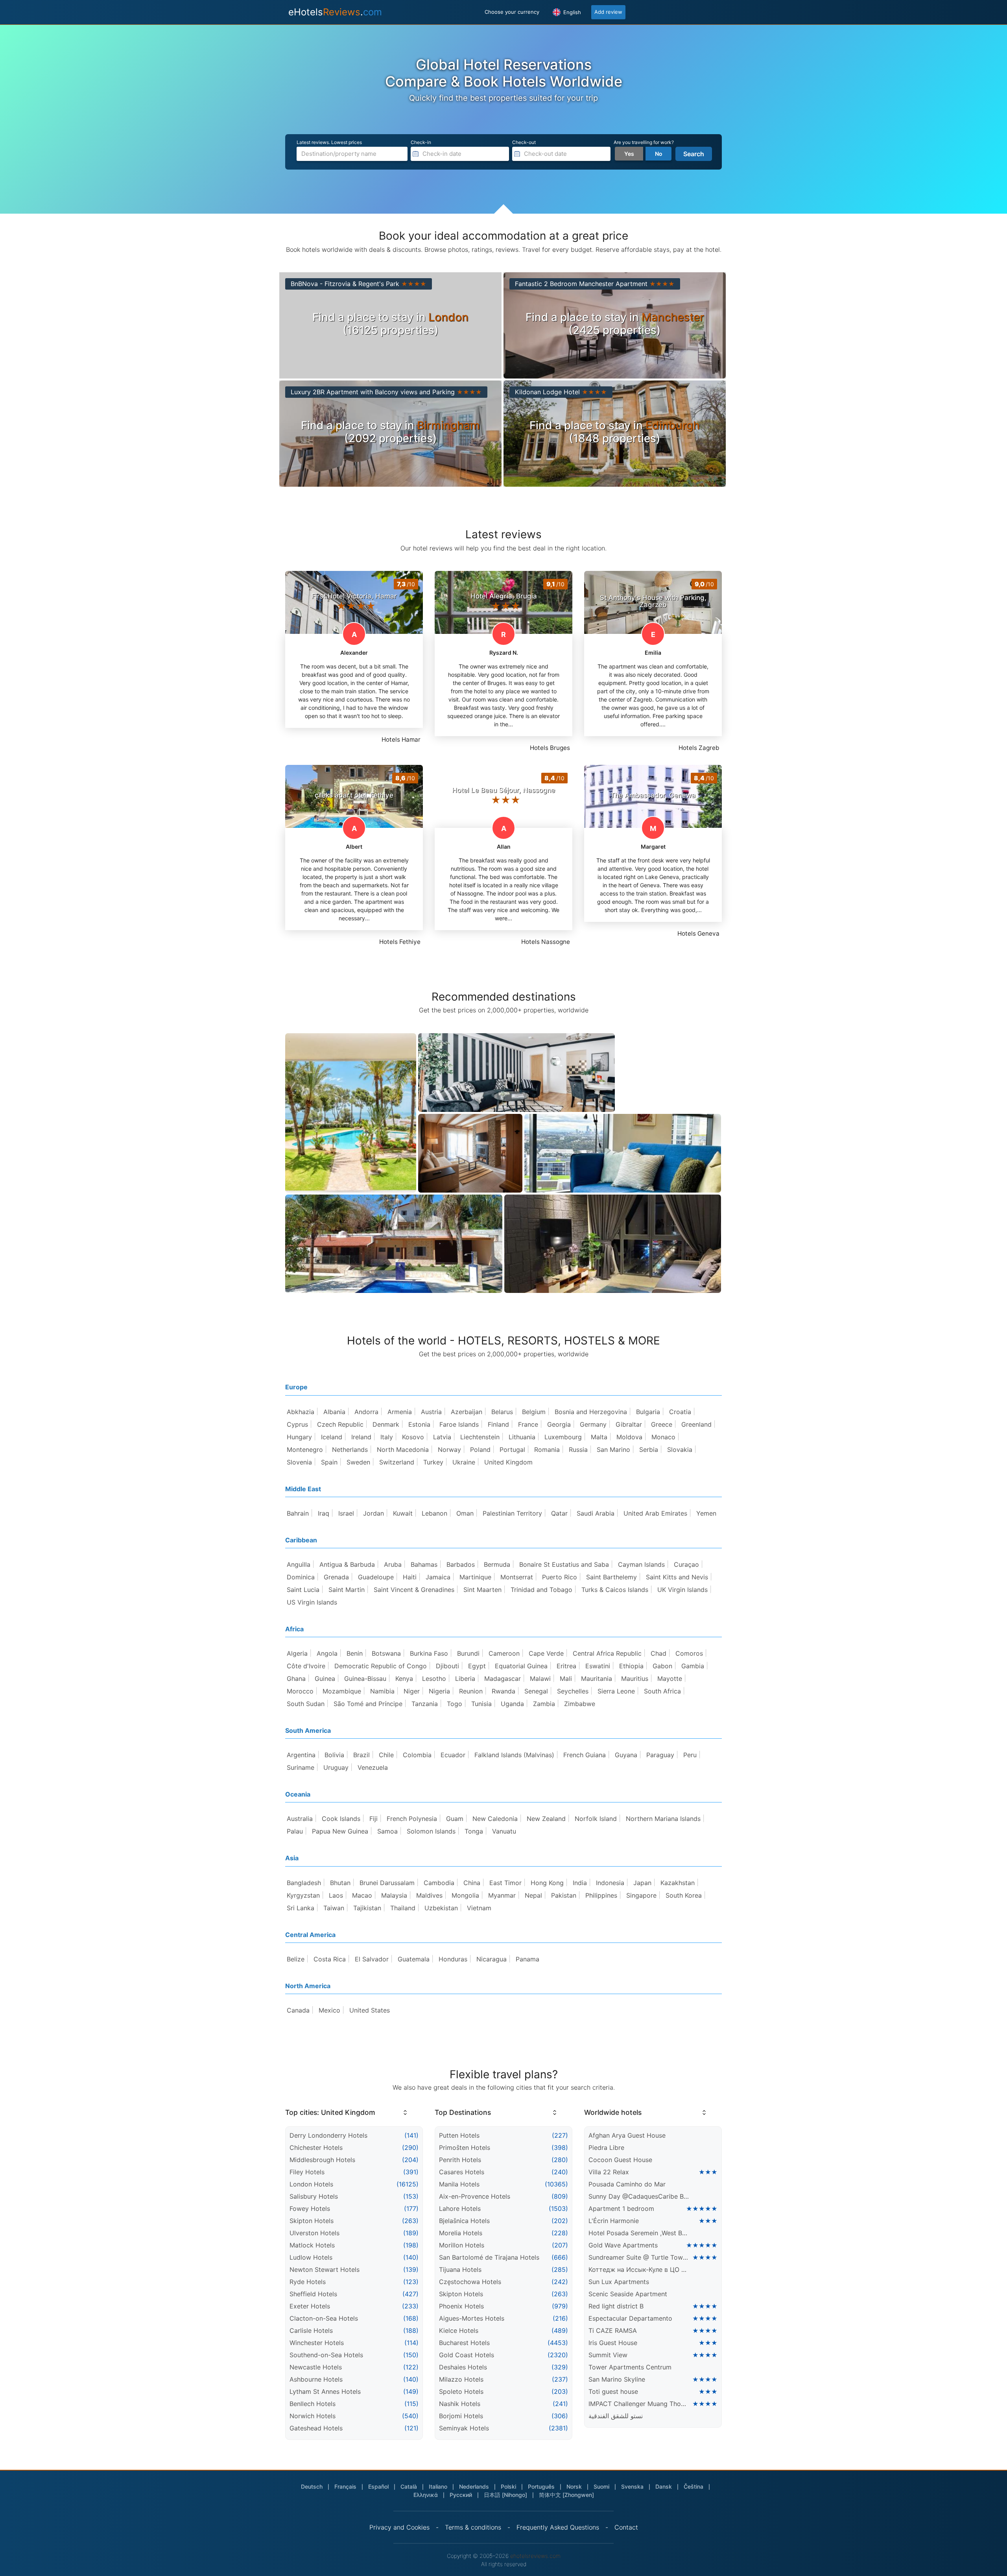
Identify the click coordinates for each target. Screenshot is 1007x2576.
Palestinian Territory (512, 1513)
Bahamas (424, 1564)
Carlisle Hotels (311, 2330)
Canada (298, 2010)
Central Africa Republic (607, 1653)
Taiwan (334, 1908)
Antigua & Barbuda (347, 1564)
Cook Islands (341, 1819)
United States (370, 2010)
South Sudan (306, 1704)
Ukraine (464, 1462)
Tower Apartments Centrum (630, 2367)
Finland (498, 1424)
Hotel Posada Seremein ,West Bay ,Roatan (639, 2233)
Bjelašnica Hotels (464, 2221)
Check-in (421, 142)
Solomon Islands (431, 1831)
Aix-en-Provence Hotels (475, 2196)
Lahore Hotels (460, 2209)
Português (541, 2486)
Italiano (438, 2486)
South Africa (662, 1691)
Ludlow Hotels (311, 2257)
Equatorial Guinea (521, 1666)
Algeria (297, 1653)
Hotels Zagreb (699, 748)
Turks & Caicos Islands (615, 1590)
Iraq (324, 1513)
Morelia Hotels (461, 2233)
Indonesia (610, 1883)
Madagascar (503, 1679)
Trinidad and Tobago (541, 1590)
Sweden (358, 1462)
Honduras (453, 1959)
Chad (658, 1653)
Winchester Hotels (317, 2343)
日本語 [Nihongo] (505, 2495)
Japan (642, 1883)
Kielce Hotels (459, 2330)
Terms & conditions (473, 2527)
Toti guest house (613, 2391)
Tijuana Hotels (460, 2269)
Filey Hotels (307, 2172)
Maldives (429, 1895)
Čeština (693, 2486)
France (528, 1424)
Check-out (524, 142)
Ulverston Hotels (314, 2233)
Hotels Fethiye (400, 942)
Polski (508, 2486)
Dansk (664, 2486)
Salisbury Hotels (314, 2196)
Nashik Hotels (460, 2404)
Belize (296, 1959)
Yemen (706, 1513)
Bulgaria (648, 1412)
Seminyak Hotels (464, 2428)
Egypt (477, 1666)
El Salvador (372, 1959)
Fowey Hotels (310, 2209)
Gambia (693, 1666)
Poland (480, 1450)
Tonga (474, 1831)
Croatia (680, 1412)
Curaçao (686, 1564)
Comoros (689, 1653)
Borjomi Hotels (461, 2416)
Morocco (300, 1691)
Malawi (540, 1679)
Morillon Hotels (462, 2245)
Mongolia (465, 1895)
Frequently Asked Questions (558, 2527)
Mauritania (597, 1679)
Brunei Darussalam (387, 1883)
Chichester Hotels (316, 2148)
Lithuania (522, 1437)
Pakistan (564, 1895)
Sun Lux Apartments (619, 2282)
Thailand (403, 1908)
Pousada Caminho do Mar (627, 2184)
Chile (386, 1755)
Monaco (663, 1437)
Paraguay (660, 1755)
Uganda (512, 1704)
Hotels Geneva (698, 933)
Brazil (361, 1755)
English (571, 12)
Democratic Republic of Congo (381, 1666)
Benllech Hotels (313, 2404)
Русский (461, 2495)
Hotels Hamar (401, 740)
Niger (412, 1691)
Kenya (404, 1679)
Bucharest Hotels (464, 2343)
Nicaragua (492, 1959)
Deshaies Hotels (463, 2367)
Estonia (419, 1424)
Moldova (629, 1437)
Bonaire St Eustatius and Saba (564, 1564)
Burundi (468, 1653)
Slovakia (680, 1450)
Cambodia (439, 1883)
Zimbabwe (580, 1704)
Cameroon (504, 1653)
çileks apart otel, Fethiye (354, 795)
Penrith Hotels (460, 2160)
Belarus (502, 1412)
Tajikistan (367, 1908)
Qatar (559, 1513)
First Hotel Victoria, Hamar (354, 596)
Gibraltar (629, 1424)
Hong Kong (547, 1883)
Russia (578, 1450)
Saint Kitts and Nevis (677, 1577)
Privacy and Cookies (399, 2527)
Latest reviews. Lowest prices (329, 142)
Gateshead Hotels (316, 2428)
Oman (465, 1513)
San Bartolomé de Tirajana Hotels (489, 2257)
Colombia (417, 1755)
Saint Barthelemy (611, 1577)
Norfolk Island (596, 1819)
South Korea (684, 1895)
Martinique (475, 1577)
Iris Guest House (613, 2343)
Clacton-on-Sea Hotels (324, 2318)
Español (378, 2486)
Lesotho (434, 1679)
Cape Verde (546, 1653)
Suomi (601, 2486)
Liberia (465, 1679)
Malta (599, 1437)
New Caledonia (495, 1819)
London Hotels (311, 2184)
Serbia (649, 1450)
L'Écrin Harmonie (614, 2221)
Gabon (662, 1666)
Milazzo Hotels (461, 2379)
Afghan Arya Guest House (627, 2135)
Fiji (373, 1819)
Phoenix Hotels (461, 2306)
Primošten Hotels (465, 2148)
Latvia (442, 1437)
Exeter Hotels (310, 2306)
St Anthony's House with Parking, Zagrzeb (653, 601)
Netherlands (350, 1450)
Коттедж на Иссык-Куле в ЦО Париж (639, 2269)
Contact (626, 2527)
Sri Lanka (301, 1908)
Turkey (433, 1462)
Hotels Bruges (550, 748)
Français (345, 2486)
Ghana (296, 1679)
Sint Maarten (482, 1590)
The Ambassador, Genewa (653, 795)
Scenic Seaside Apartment (628, 2294)
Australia (300, 1819)
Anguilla (299, 1564)
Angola (327, 1653)
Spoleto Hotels (461, 2391)
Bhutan (340, 1883)
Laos (336, 1895)
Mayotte (670, 1679)
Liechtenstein (480, 1437)
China (472, 1883)
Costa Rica (330, 1959)
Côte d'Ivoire (306, 1666)
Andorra (366, 1412)
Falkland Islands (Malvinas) (514, 1755)
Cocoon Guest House (620, 2160)
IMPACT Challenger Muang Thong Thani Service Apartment (639, 2404)
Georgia (559, 1424)
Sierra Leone (616, 1691)
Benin (355, 1653)
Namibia (382, 1691)
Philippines (601, 1895)
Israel (346, 1513)
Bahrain (298, 1513)
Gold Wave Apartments (623, 2245)
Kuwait (403, 1513)
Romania (547, 1450)
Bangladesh (304, 1883)
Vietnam (479, 1908)
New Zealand (546, 1819)
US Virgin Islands (312, 1602)
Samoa (387, 1831)
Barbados (461, 1564)
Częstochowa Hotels (470, 2282)
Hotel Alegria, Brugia (504, 596)
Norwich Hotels (313, 2416)
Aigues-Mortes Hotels (472, 2318)
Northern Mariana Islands (663, 1819)
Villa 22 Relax (609, 2172)
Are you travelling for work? (644, 142)
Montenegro (305, 1450)
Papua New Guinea (340, 1831)
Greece (662, 1424)
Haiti (410, 1577)
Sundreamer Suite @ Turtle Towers (639, 2257)
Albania (334, 1412)
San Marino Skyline (617, 2379)
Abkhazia (301, 1412)
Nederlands (474, 2486)
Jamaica (438, 1577)
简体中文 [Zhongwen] (566, 2495)
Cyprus (297, 1424)
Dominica (301, 1577)
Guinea (325, 1679)
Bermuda (497, 1564)
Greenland (696, 1424)
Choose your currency (512, 12)
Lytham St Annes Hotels (325, 2391)
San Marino (613, 1450)
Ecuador (453, 1755)
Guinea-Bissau (365, 1679)
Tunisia (481, 1704)
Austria (431, 1412)
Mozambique (342, 1691)
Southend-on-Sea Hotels (326, 2355)
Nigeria (439, 1691)
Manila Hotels (459, 2184)
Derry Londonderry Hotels (328, 2135)
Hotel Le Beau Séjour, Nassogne (503, 790)
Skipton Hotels (312, 2221)
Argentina (301, 1755)
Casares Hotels (462, 2172)
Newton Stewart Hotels (325, 2269)
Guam (455, 1819)
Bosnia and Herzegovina (591, 1412)
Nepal (533, 1895)
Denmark (386, 1424)
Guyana (626, 1755)
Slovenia (299, 1462)
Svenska (632, 2486)
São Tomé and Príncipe (368, 1704)
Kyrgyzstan (303, 1895)
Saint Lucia (303, 1590)
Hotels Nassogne (546, 942)
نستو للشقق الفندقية (616, 2416)
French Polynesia (412, 1819)
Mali (566, 1679)
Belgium (534, 1412)
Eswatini (598, 1666)
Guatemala (414, 1959)
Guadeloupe (376, 1577)
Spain (329, 1462)
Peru (690, 1755)
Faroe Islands (459, 1424)
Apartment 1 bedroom (621, 2209)
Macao (362, 1895)
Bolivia (334, 1755)
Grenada (336, 1577)
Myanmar (502, 1895)
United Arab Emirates (655, 1513)
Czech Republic (340, 1424)
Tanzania (425, 1704)
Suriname (301, 1767)
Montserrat (517, 1577)
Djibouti (447, 1666)
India (580, 1883)
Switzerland (397, 1462)
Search (694, 154)
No (659, 154)
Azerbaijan (467, 1412)
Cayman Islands (641, 1564)
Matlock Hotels (312, 2245)
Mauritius (635, 1679)
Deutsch (312, 2486)
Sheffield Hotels (313, 2294)
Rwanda (503, 1691)
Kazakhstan (678, 1883)
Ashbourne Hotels (316, 2379)
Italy (387, 1437)
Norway (449, 1450)
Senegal (536, 1691)
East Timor (505, 1883)
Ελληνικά (426, 2495)
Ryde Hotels (308, 2282)
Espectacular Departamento (630, 2318)
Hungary (299, 1437)
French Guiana (585, 1755)
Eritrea (566, 1666)
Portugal (512, 1450)
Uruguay (336, 1767)
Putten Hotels (459, 2135)
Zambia (544, 1704)
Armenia (400, 1412)
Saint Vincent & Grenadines (414, 1590)
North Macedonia (403, 1450)
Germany (593, 1424)
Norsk (574, 2486)
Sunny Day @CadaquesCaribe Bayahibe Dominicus (639, 2196)
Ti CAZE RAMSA (613, 2330)
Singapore (641, 1895)
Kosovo (413, 1437)
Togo (455, 1704)
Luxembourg (563, 1437)
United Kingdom (508, 1462)
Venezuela (373, 1767)
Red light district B (616, 2306)
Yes (629, 154)
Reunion (471, 1691)
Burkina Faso (429, 1653)
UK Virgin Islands (682, 1590)
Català (409, 2486)
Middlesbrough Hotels (322, 2160)
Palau (295, 1831)
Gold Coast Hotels (467, 2355)
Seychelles (573, 1691)
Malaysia (394, 1895)
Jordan (373, 1513)
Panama (527, 1959)
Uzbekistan (441, 1908)
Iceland (332, 1437)
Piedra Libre (606, 2148)
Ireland (361, 1437)
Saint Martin (347, 1590)
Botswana (386, 1653)
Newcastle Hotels (316, 2367)
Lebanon (434, 1513)
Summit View (608, 2355)
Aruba (393, 1564)
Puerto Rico (560, 1577)
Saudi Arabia (596, 1513)
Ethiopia (631, 1666)
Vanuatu (504, 1831)
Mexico (329, 2010)
